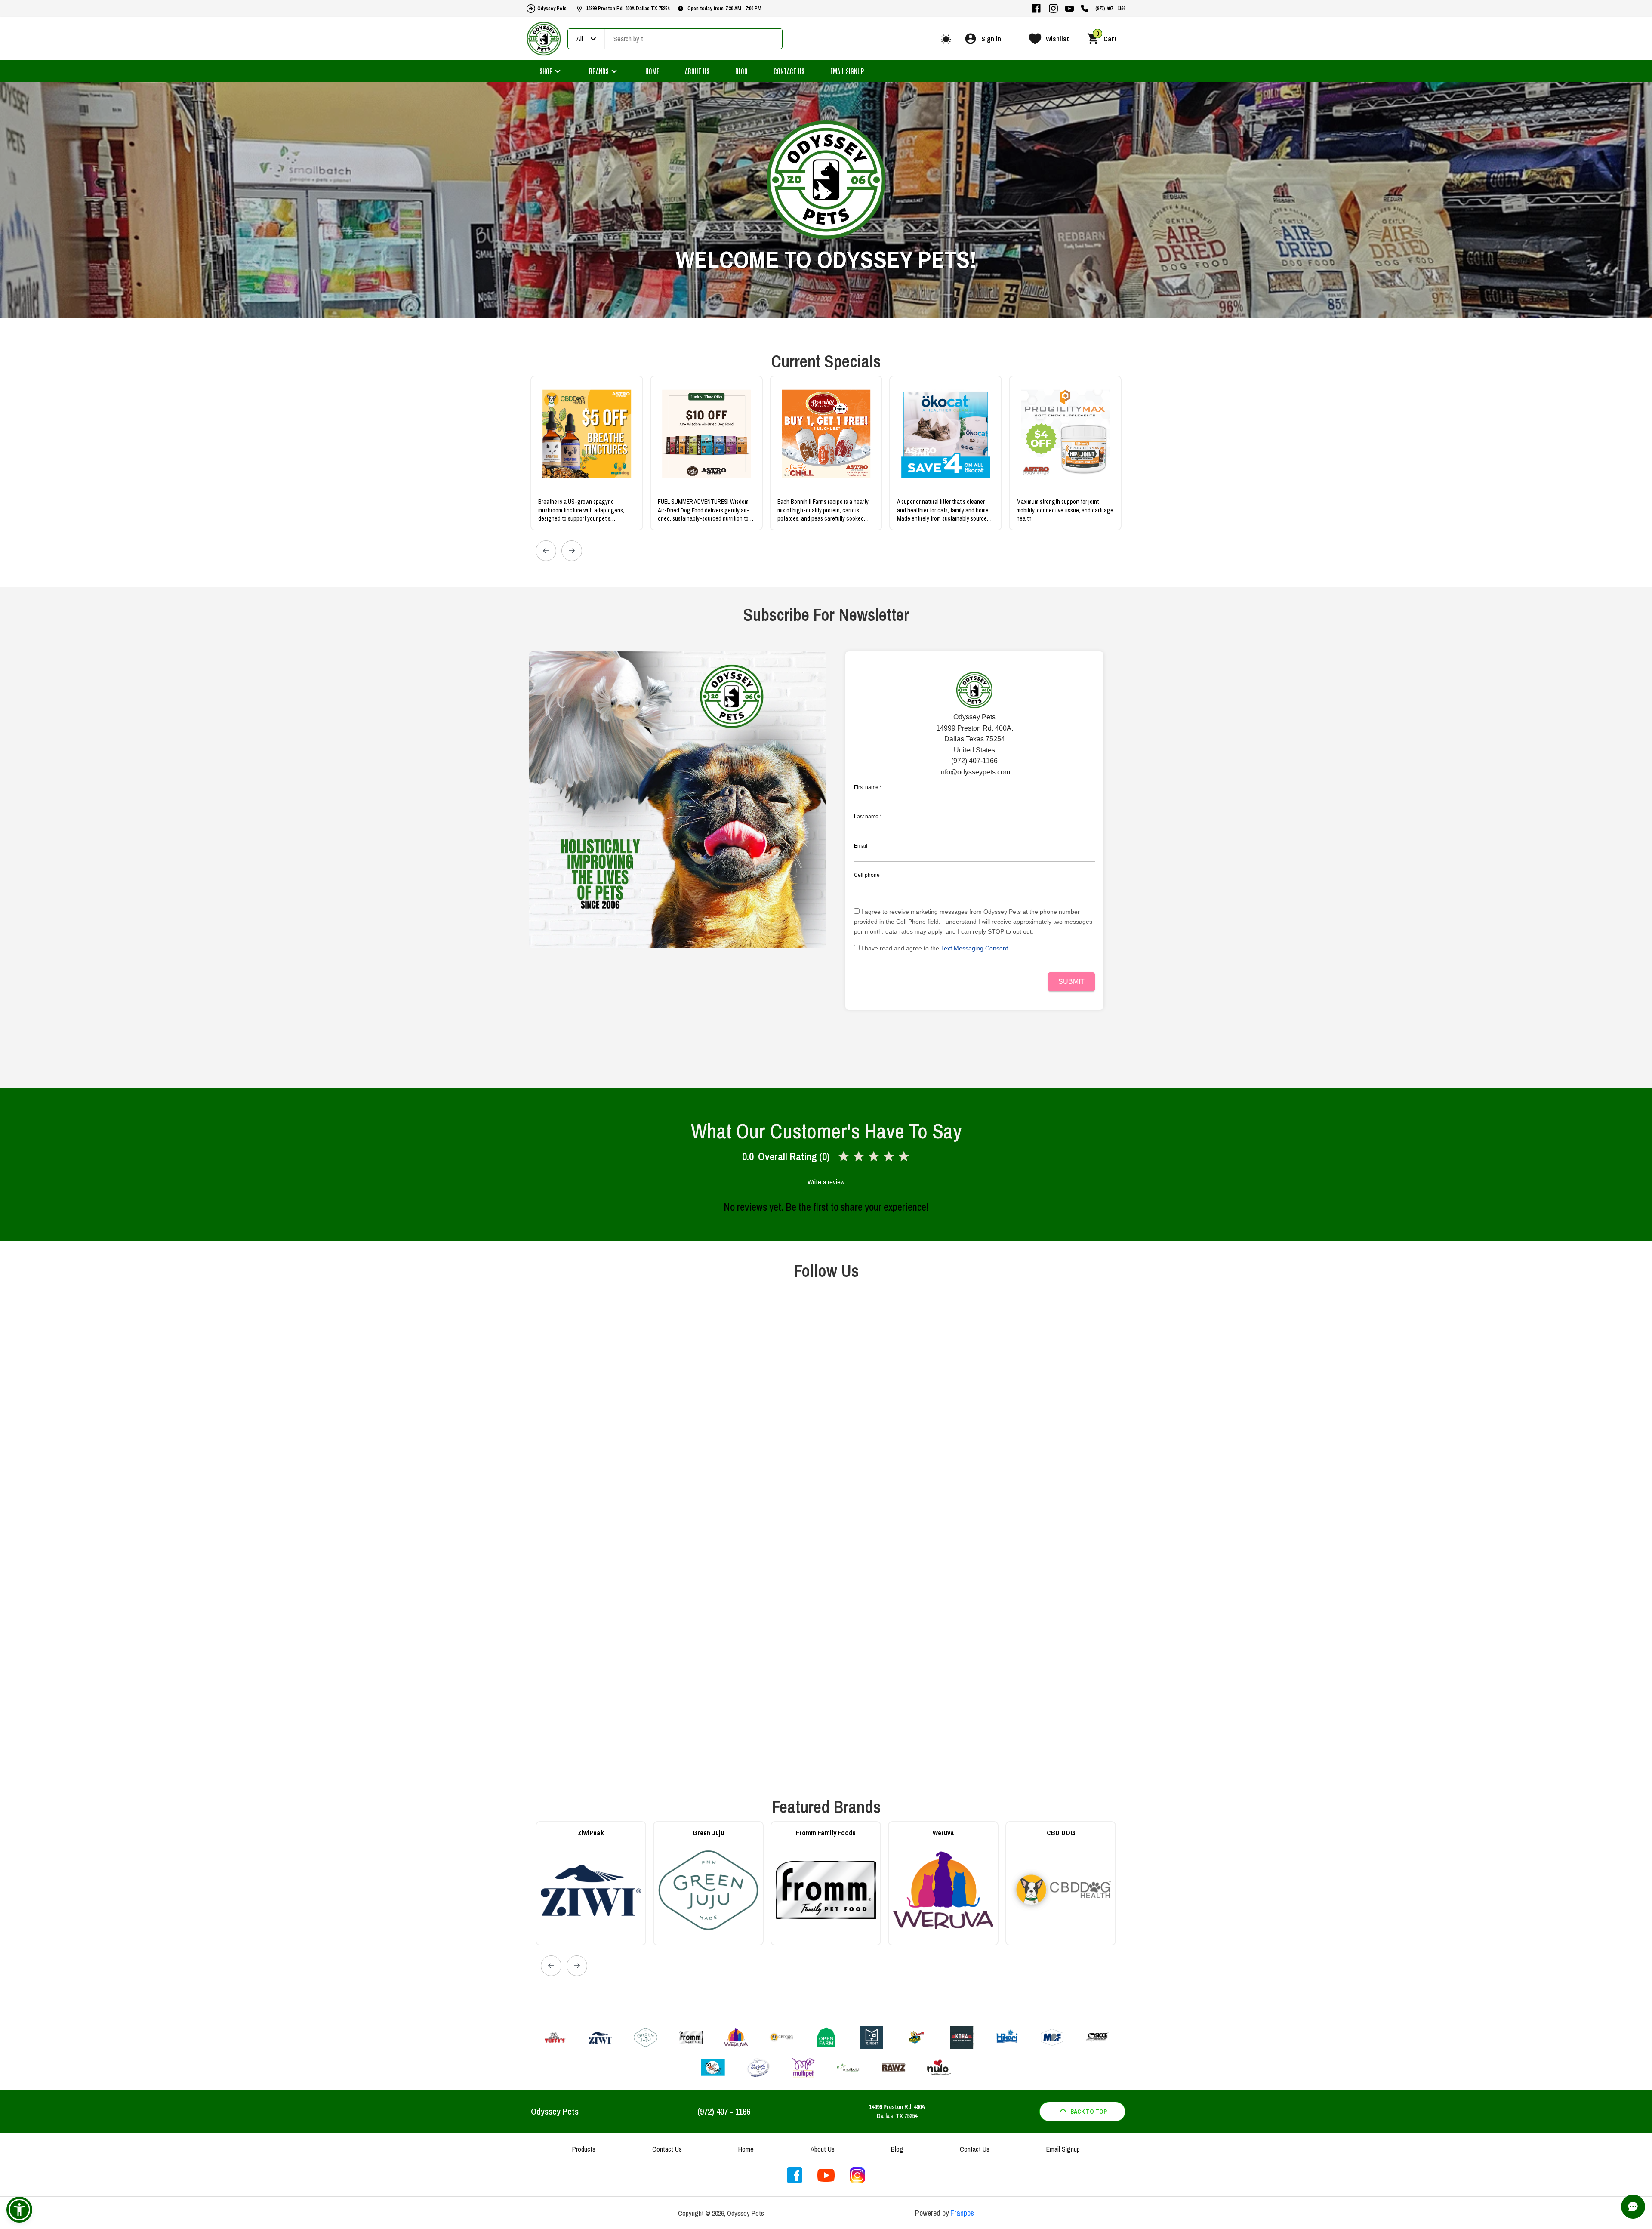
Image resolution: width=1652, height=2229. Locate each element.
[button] (19, 2210)
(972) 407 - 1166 (1110, 9)
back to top (1089, 2112)
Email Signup (847, 71)
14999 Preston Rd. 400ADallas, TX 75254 (897, 2111)
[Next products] (572, 551)
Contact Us (789, 71)
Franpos (962, 2213)
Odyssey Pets (552, 9)
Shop (546, 71)
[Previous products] (546, 551)
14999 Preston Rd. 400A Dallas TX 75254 (628, 9)
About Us (697, 71)
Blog (741, 71)
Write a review (826, 1182)
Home (652, 71)
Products (584, 2149)
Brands (599, 71)
